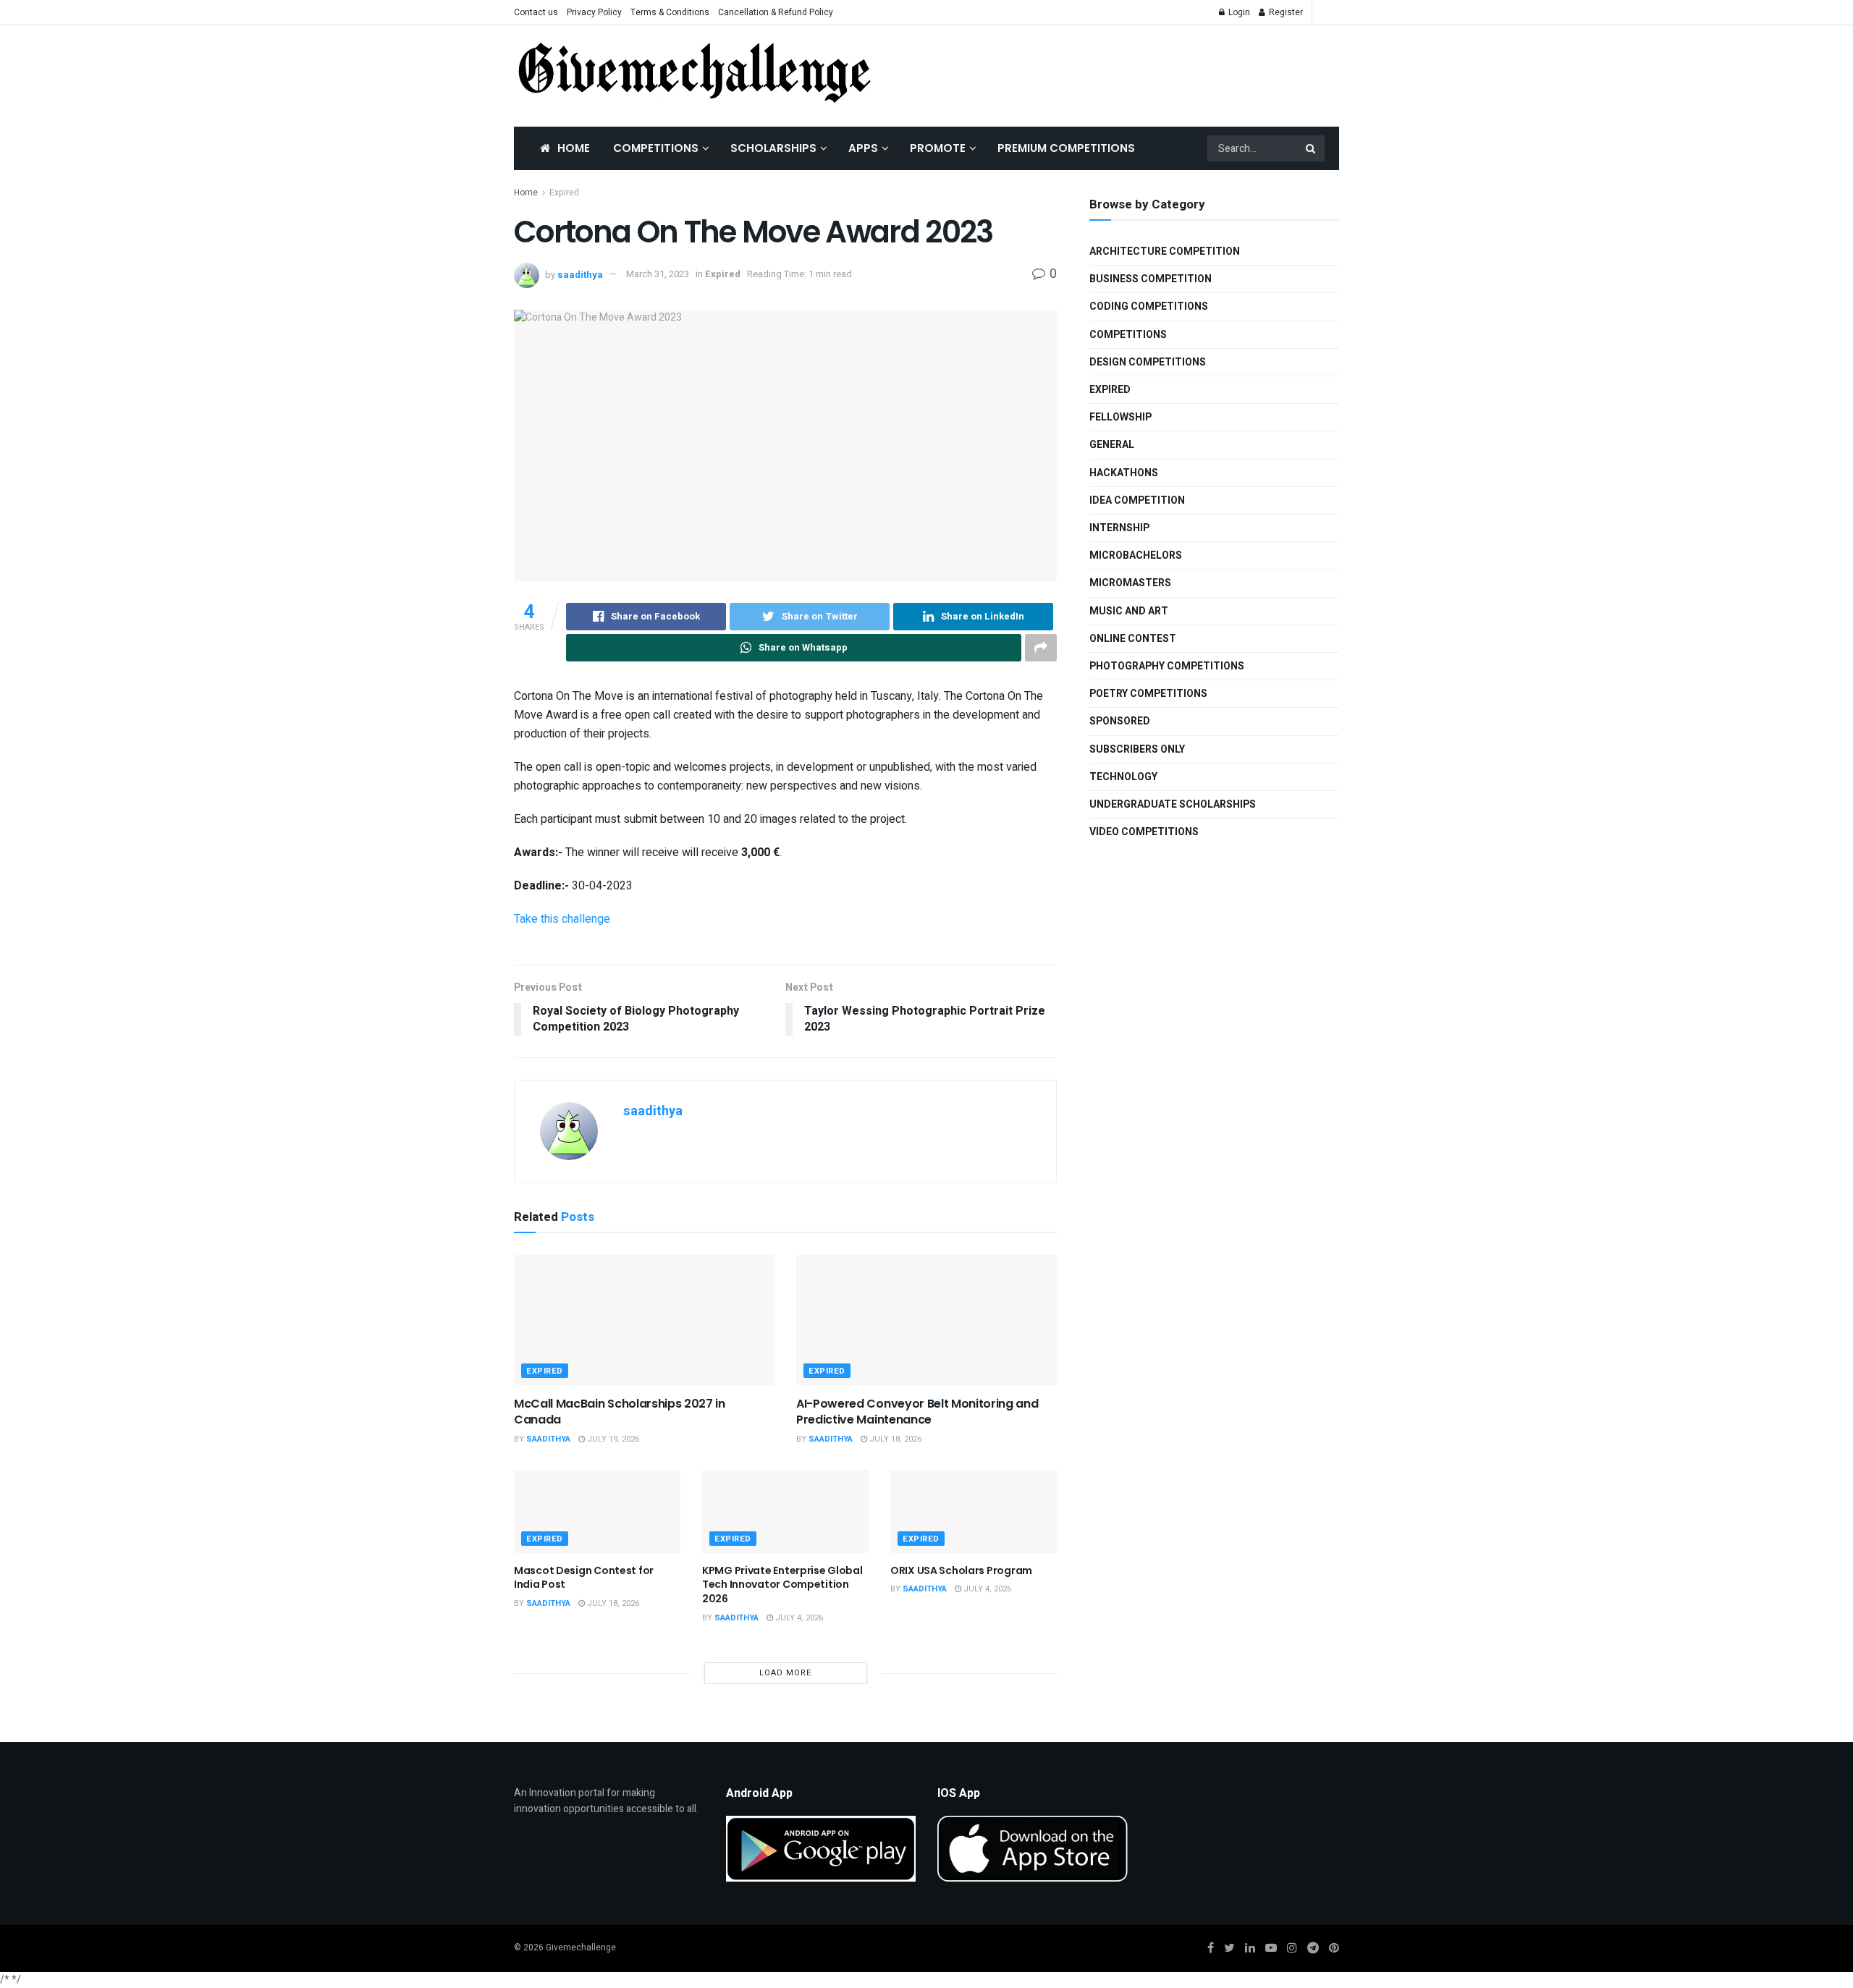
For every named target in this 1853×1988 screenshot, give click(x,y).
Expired (564, 193)
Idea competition (1137, 500)
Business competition (1151, 279)
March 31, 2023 (658, 274)
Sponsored (1120, 721)
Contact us (536, 12)
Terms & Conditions (670, 12)
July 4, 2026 (798, 1618)
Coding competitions (1149, 306)
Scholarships (773, 148)
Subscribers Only (1137, 749)
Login (1238, 12)
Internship (1119, 528)
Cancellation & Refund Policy (776, 12)
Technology (1123, 777)
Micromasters (1130, 583)
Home (574, 148)
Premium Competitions (1066, 148)
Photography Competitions (1167, 666)
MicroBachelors (1136, 555)
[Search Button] (1312, 148)
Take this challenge (562, 919)
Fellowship (1120, 417)
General (1112, 445)
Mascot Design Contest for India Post (584, 1578)
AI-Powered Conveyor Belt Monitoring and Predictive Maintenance (917, 1412)
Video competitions (1144, 832)
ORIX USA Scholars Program (961, 1570)
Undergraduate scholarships (1173, 804)
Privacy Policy (594, 12)
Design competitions (1148, 362)
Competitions (656, 148)
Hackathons (1124, 473)
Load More (785, 1673)
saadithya (580, 274)
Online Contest (1133, 639)
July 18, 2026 (894, 1439)
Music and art (1129, 611)
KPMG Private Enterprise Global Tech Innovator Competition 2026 (782, 1585)
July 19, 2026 (612, 1439)
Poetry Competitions (1148, 694)
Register (1285, 12)
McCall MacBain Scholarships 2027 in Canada (620, 1412)
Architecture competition (1165, 251)
